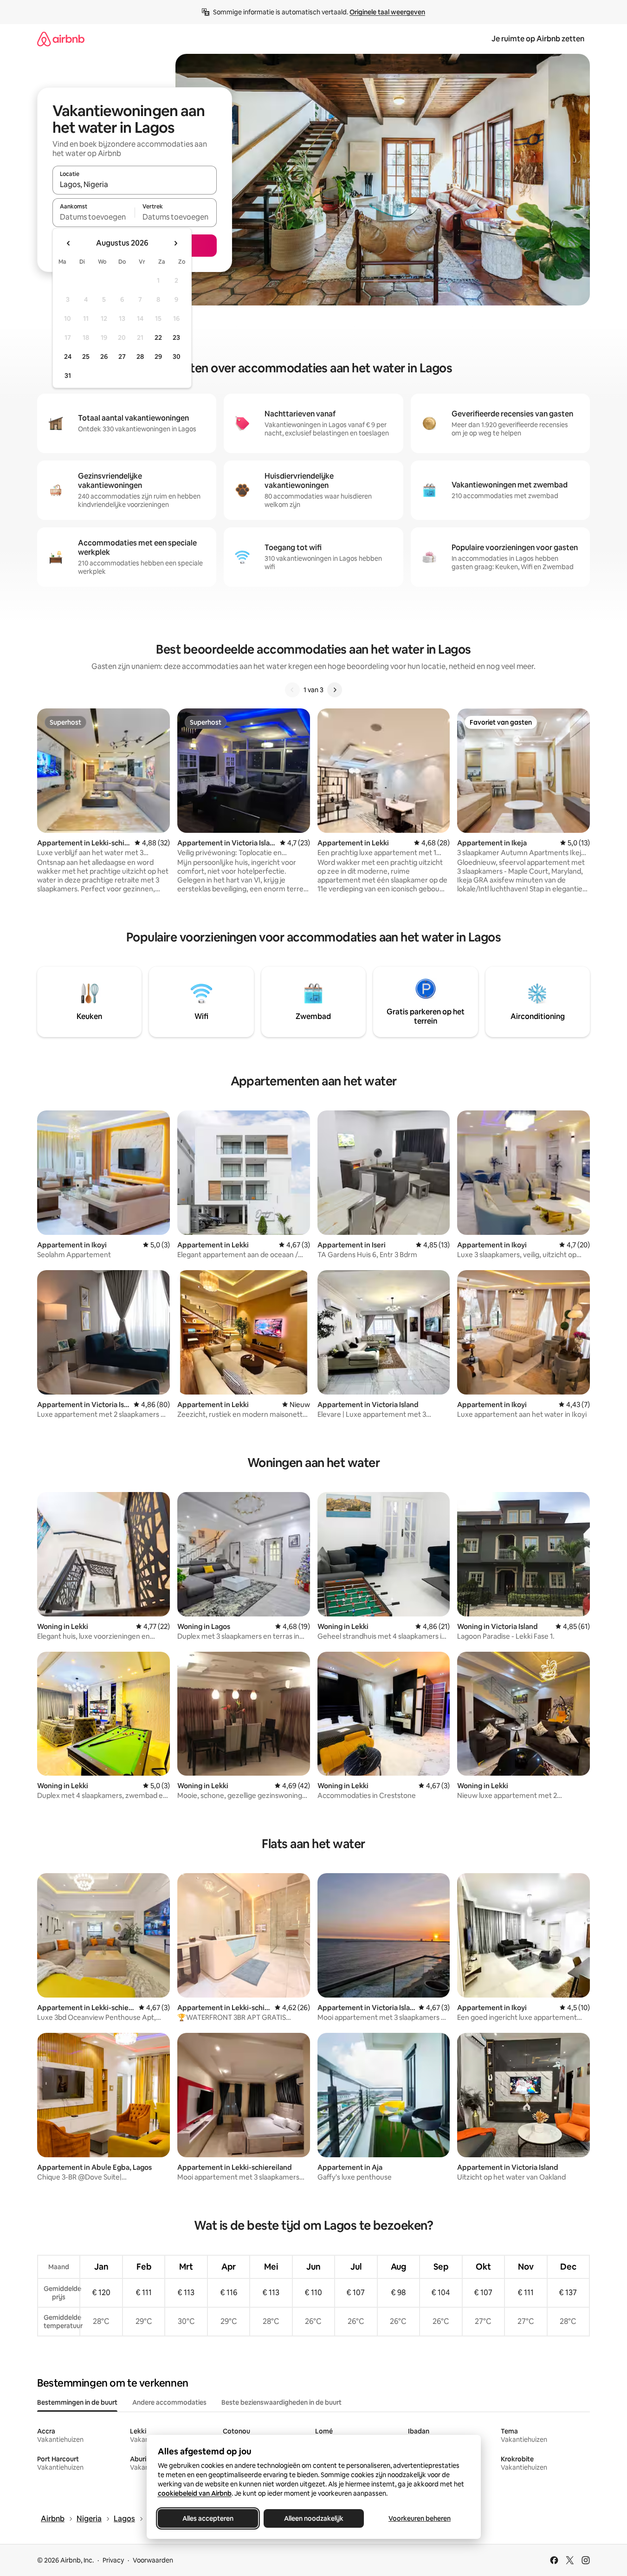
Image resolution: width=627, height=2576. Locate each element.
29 (158, 357)
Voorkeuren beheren (420, 2518)
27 (122, 357)
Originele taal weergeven (387, 12)
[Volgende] (335, 690)
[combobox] (135, 184)
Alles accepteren (208, 2518)
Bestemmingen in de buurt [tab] (77, 2402)
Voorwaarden (153, 2560)
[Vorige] (292, 690)
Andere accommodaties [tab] (169, 2402)
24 (68, 357)
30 (177, 357)
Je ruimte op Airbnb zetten (538, 39)
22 (158, 337)
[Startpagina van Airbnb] (61, 39)
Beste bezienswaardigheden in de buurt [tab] (281, 2402)
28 (140, 357)
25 (86, 357)
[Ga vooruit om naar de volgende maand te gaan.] (175, 243)
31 (68, 376)
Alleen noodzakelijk (314, 2518)
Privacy (113, 2560)
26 (104, 357)
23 (176, 337)
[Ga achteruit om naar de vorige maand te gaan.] (69, 243)
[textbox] (94, 217)
